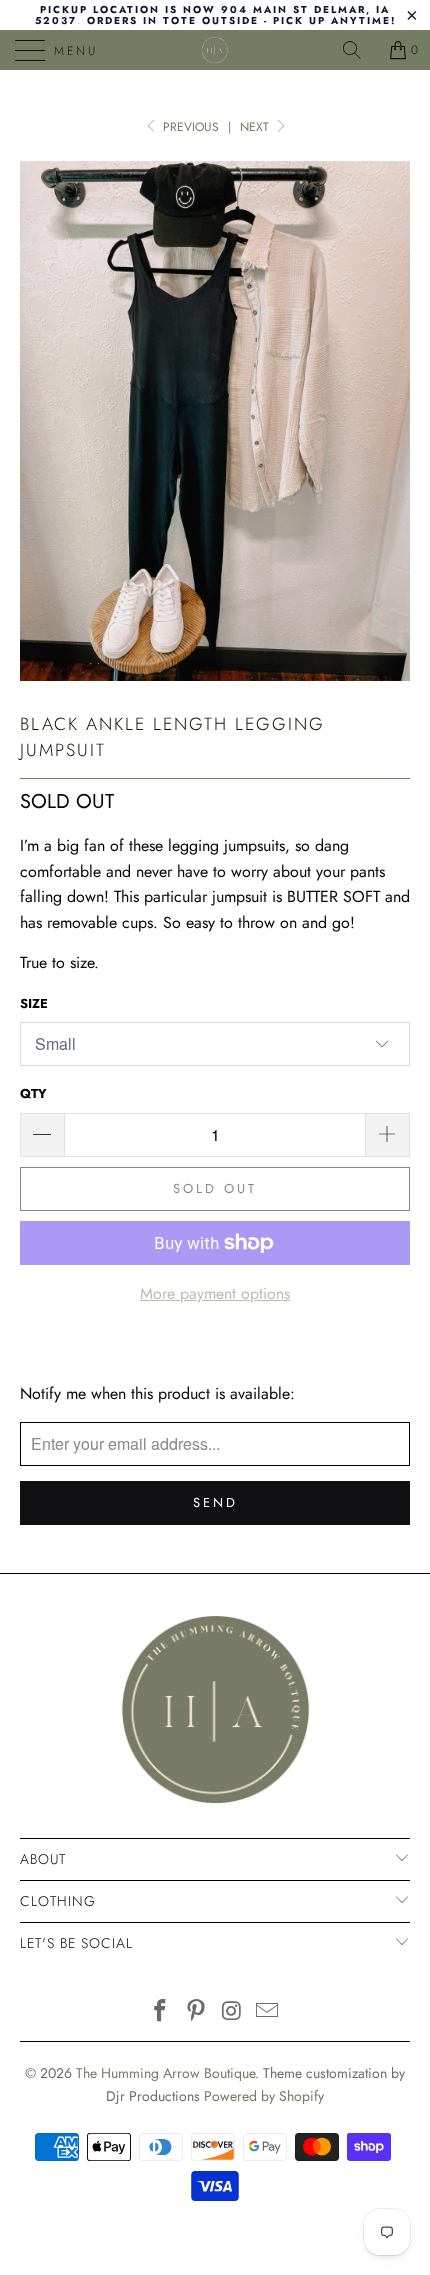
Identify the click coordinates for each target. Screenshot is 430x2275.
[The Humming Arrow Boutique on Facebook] (161, 2012)
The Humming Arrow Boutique (165, 2073)
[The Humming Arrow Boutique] (215, 50)
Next (256, 127)
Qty (33, 1093)
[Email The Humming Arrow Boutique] (268, 2012)
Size (34, 1003)
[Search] (359, 50)
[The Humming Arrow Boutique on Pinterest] (196, 2012)
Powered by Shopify (264, 2096)
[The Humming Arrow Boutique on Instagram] (232, 2012)
